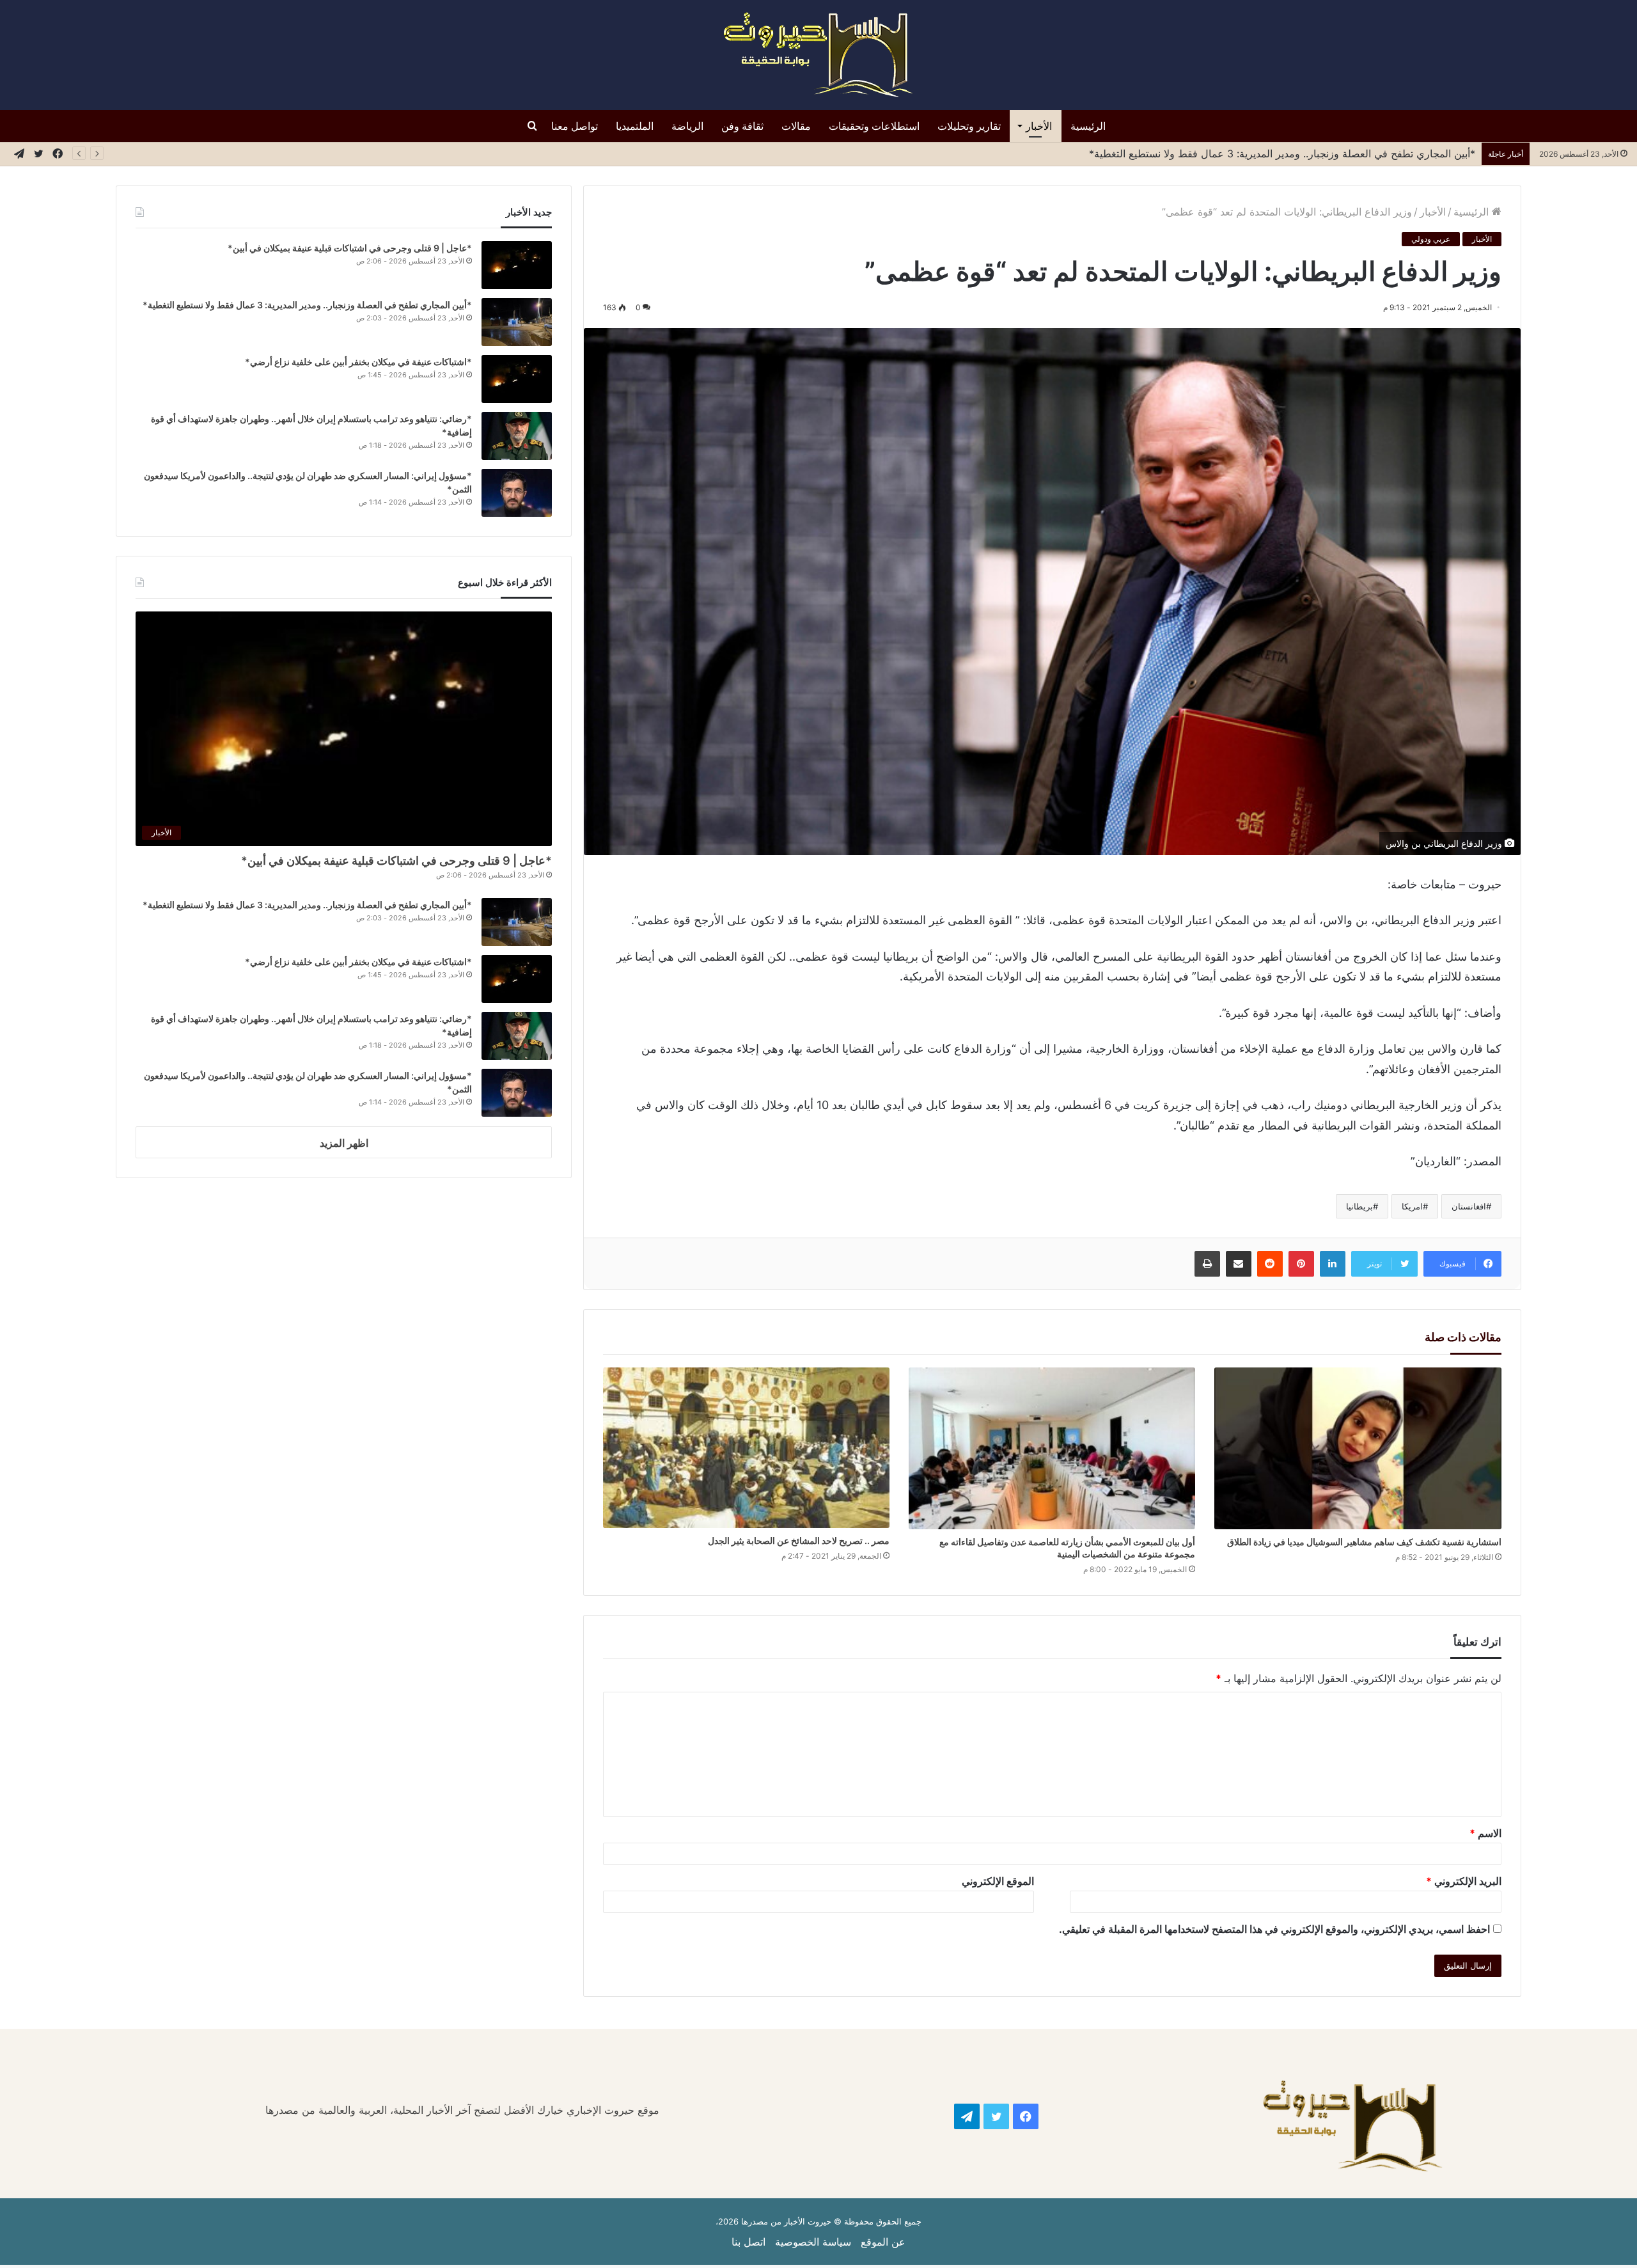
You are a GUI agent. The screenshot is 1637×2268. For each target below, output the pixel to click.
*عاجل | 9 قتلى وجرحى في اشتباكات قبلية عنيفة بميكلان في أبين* (350, 248)
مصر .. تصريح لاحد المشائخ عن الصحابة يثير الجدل (799, 1540)
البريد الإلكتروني (1464, 1881)
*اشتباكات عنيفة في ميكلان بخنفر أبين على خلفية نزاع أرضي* (358, 362)
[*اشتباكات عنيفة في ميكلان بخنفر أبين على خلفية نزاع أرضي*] (517, 379)
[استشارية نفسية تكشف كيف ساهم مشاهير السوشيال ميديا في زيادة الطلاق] (1358, 1448)
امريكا (1412, 1206)
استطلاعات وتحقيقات (874, 126)
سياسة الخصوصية (813, 2242)
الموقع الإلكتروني (998, 1881)
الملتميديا (635, 126)
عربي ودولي (1431, 239)
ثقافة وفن (742, 126)
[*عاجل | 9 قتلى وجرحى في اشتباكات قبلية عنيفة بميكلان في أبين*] (517, 265)
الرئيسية (1088, 126)
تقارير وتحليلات (969, 126)
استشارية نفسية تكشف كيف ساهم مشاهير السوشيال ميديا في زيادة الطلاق (1364, 1542)
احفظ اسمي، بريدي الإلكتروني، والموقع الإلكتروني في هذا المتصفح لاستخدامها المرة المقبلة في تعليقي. (1274, 1929)
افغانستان (1469, 1206)
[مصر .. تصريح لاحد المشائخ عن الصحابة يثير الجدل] (746, 1448)
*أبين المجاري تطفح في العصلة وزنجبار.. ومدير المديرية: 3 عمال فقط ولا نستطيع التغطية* (307, 305)
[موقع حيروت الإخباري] (818, 55)
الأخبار (1039, 126)
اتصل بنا (748, 2242)
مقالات (796, 126)
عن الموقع (883, 2242)
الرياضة (687, 126)
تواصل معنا (575, 126)
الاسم (1485, 1833)
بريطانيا (1359, 1206)
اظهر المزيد (344, 1143)
